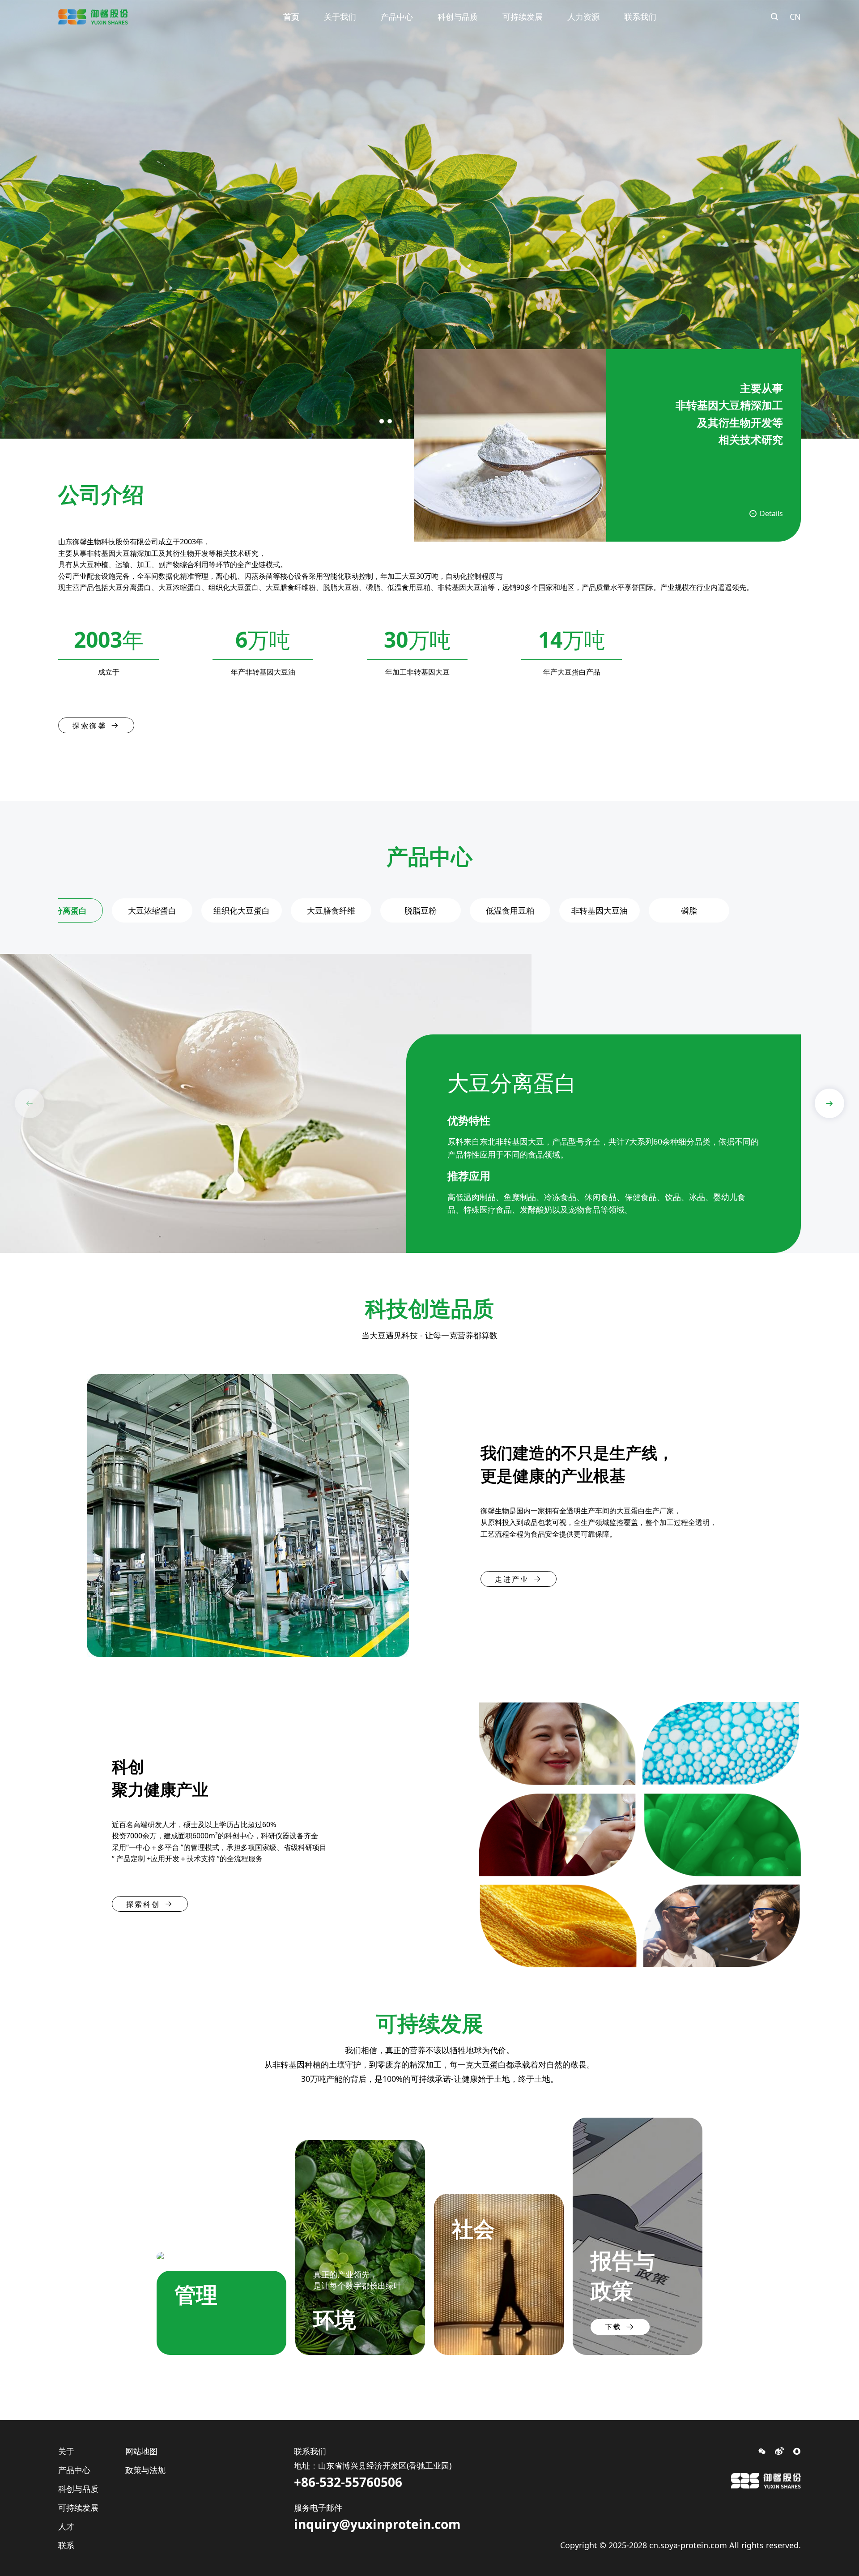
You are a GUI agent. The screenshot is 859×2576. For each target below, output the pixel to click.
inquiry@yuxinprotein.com (377, 2524)
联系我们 (640, 17)
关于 (66, 2451)
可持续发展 (523, 17)
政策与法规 (145, 2470)
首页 (291, 17)
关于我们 (340, 17)
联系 (66, 2545)
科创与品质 (458, 17)
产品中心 (397, 17)
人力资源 (583, 17)
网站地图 (141, 2451)
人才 (66, 2526)
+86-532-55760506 (348, 2482)
